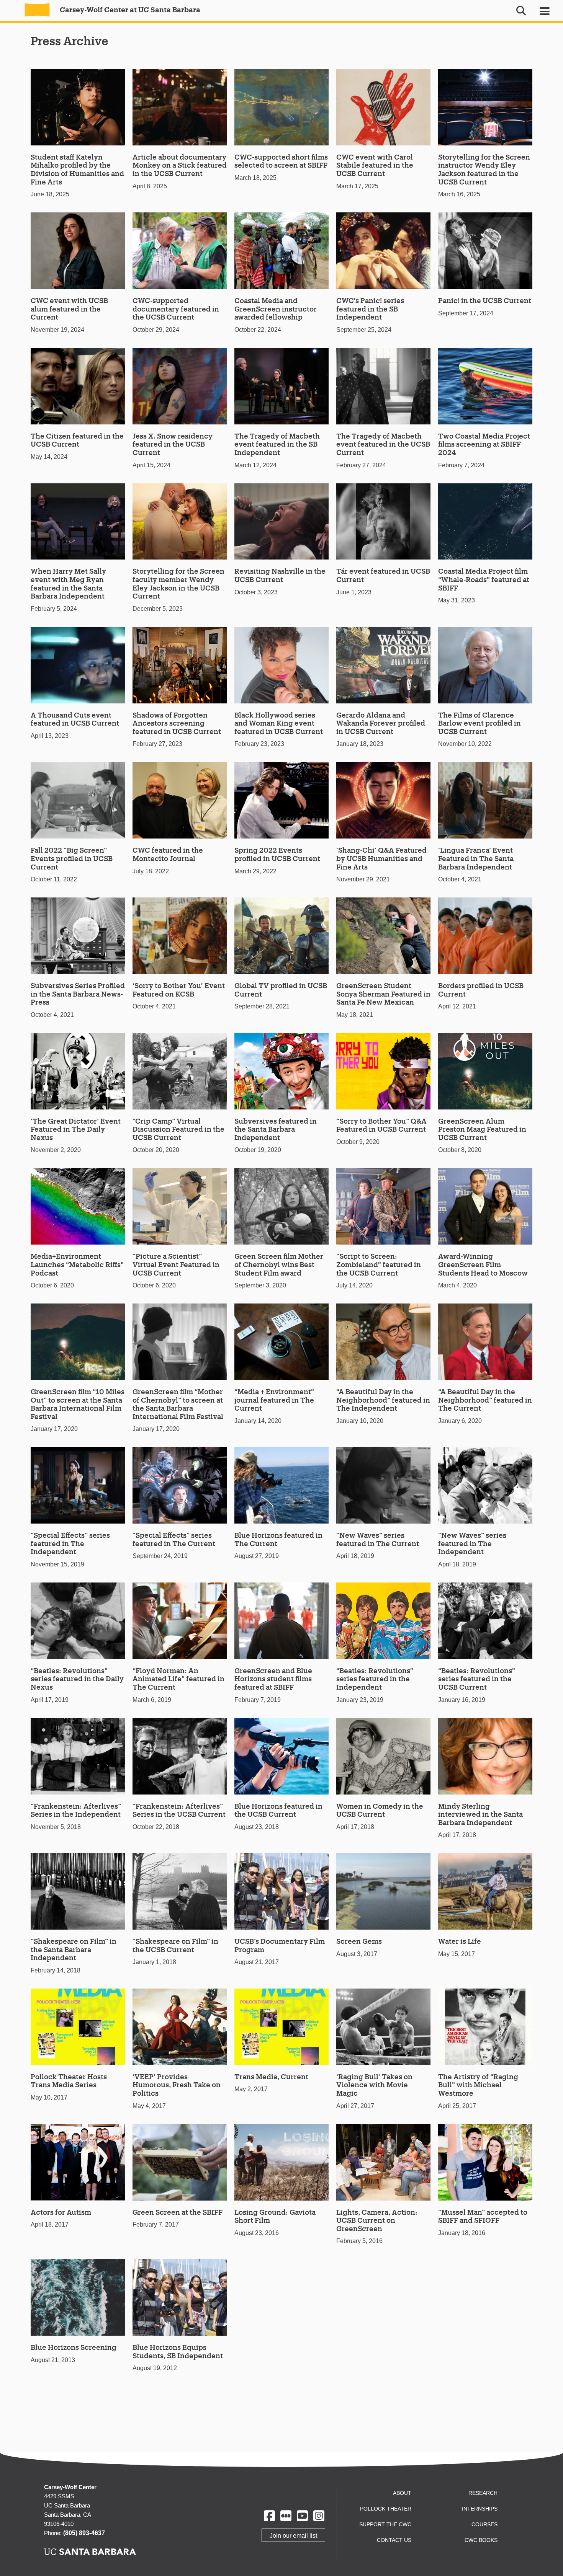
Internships (480, 2509)
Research (483, 2493)
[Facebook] (269, 2516)
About (402, 2493)
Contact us (394, 2540)
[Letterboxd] (286, 2516)
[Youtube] (302, 2516)
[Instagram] (319, 2516)
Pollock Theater (386, 2509)
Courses (484, 2524)
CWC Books (481, 2540)
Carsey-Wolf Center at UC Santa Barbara (129, 10)
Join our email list (293, 2536)
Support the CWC (385, 2524)
